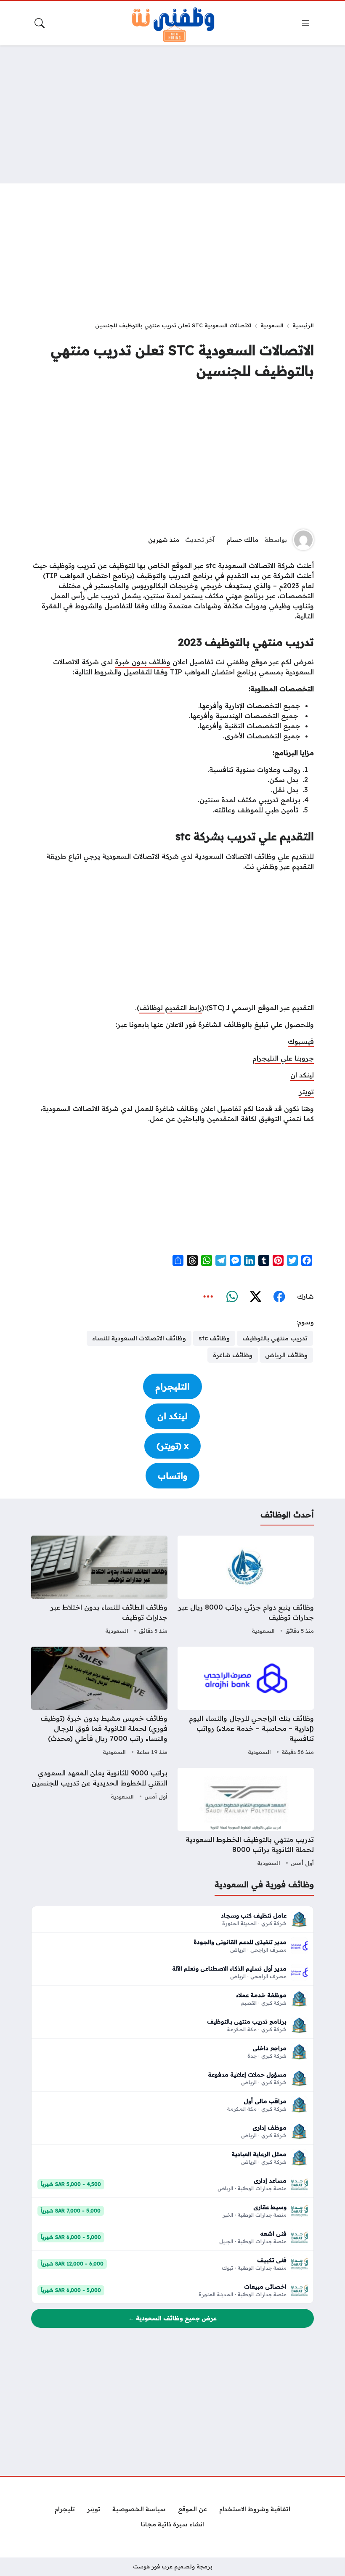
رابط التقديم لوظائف (171, 1008)
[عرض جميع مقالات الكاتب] (303, 540)
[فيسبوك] (279, 1297)
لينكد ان (302, 1075)
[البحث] (40, 23)
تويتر (307, 1092)
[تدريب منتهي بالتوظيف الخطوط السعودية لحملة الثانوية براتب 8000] (246, 1818)
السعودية (272, 325)
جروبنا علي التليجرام (283, 1058)
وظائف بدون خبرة (143, 662)
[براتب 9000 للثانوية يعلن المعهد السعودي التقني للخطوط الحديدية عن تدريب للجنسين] (99, 1818)
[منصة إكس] (255, 1297)
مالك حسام (243, 540)
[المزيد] (208, 1297)
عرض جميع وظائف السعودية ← (172, 2318)
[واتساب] (232, 1297)
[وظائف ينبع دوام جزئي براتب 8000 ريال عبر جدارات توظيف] (246, 1586)
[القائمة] (305, 23)
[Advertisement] (172, 114)
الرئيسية (303, 325)
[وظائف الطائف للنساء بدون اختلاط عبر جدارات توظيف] (99, 1586)
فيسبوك (301, 1041)
